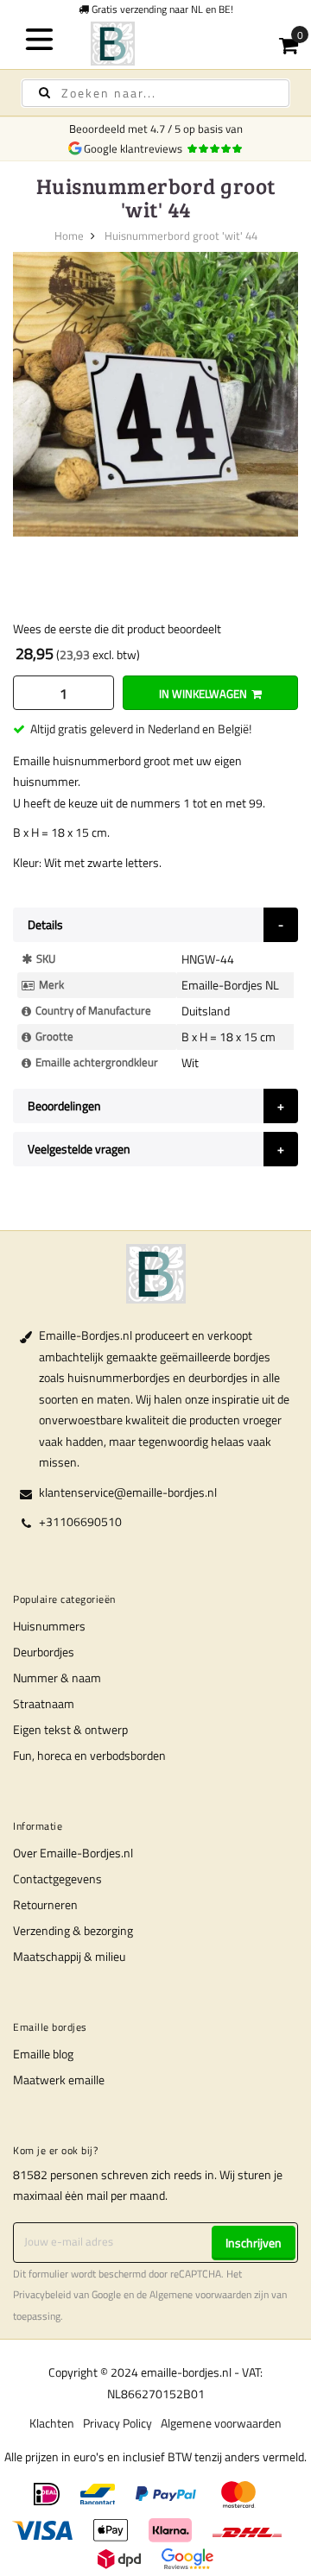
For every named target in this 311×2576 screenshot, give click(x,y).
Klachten (52, 2423)
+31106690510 (80, 1521)
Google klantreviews (136, 148)
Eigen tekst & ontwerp (70, 1729)
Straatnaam (44, 1703)
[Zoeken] (44, 93)
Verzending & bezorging (73, 1930)
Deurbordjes (44, 1652)
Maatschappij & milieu (69, 1956)
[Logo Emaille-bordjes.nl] (155, 44)
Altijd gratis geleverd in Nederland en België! (141, 729)
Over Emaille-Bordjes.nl (73, 1853)
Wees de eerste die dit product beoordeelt (117, 628)
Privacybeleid (42, 2295)
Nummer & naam (57, 1678)
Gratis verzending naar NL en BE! (161, 9)
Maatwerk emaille (59, 2080)
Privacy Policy (117, 2423)
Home (69, 236)
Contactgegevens (57, 1879)
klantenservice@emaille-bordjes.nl (128, 1492)
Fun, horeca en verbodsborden (89, 1755)
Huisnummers (49, 1626)
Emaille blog (43, 2054)
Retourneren (45, 1904)
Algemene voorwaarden (200, 2295)
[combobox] (155, 93)
